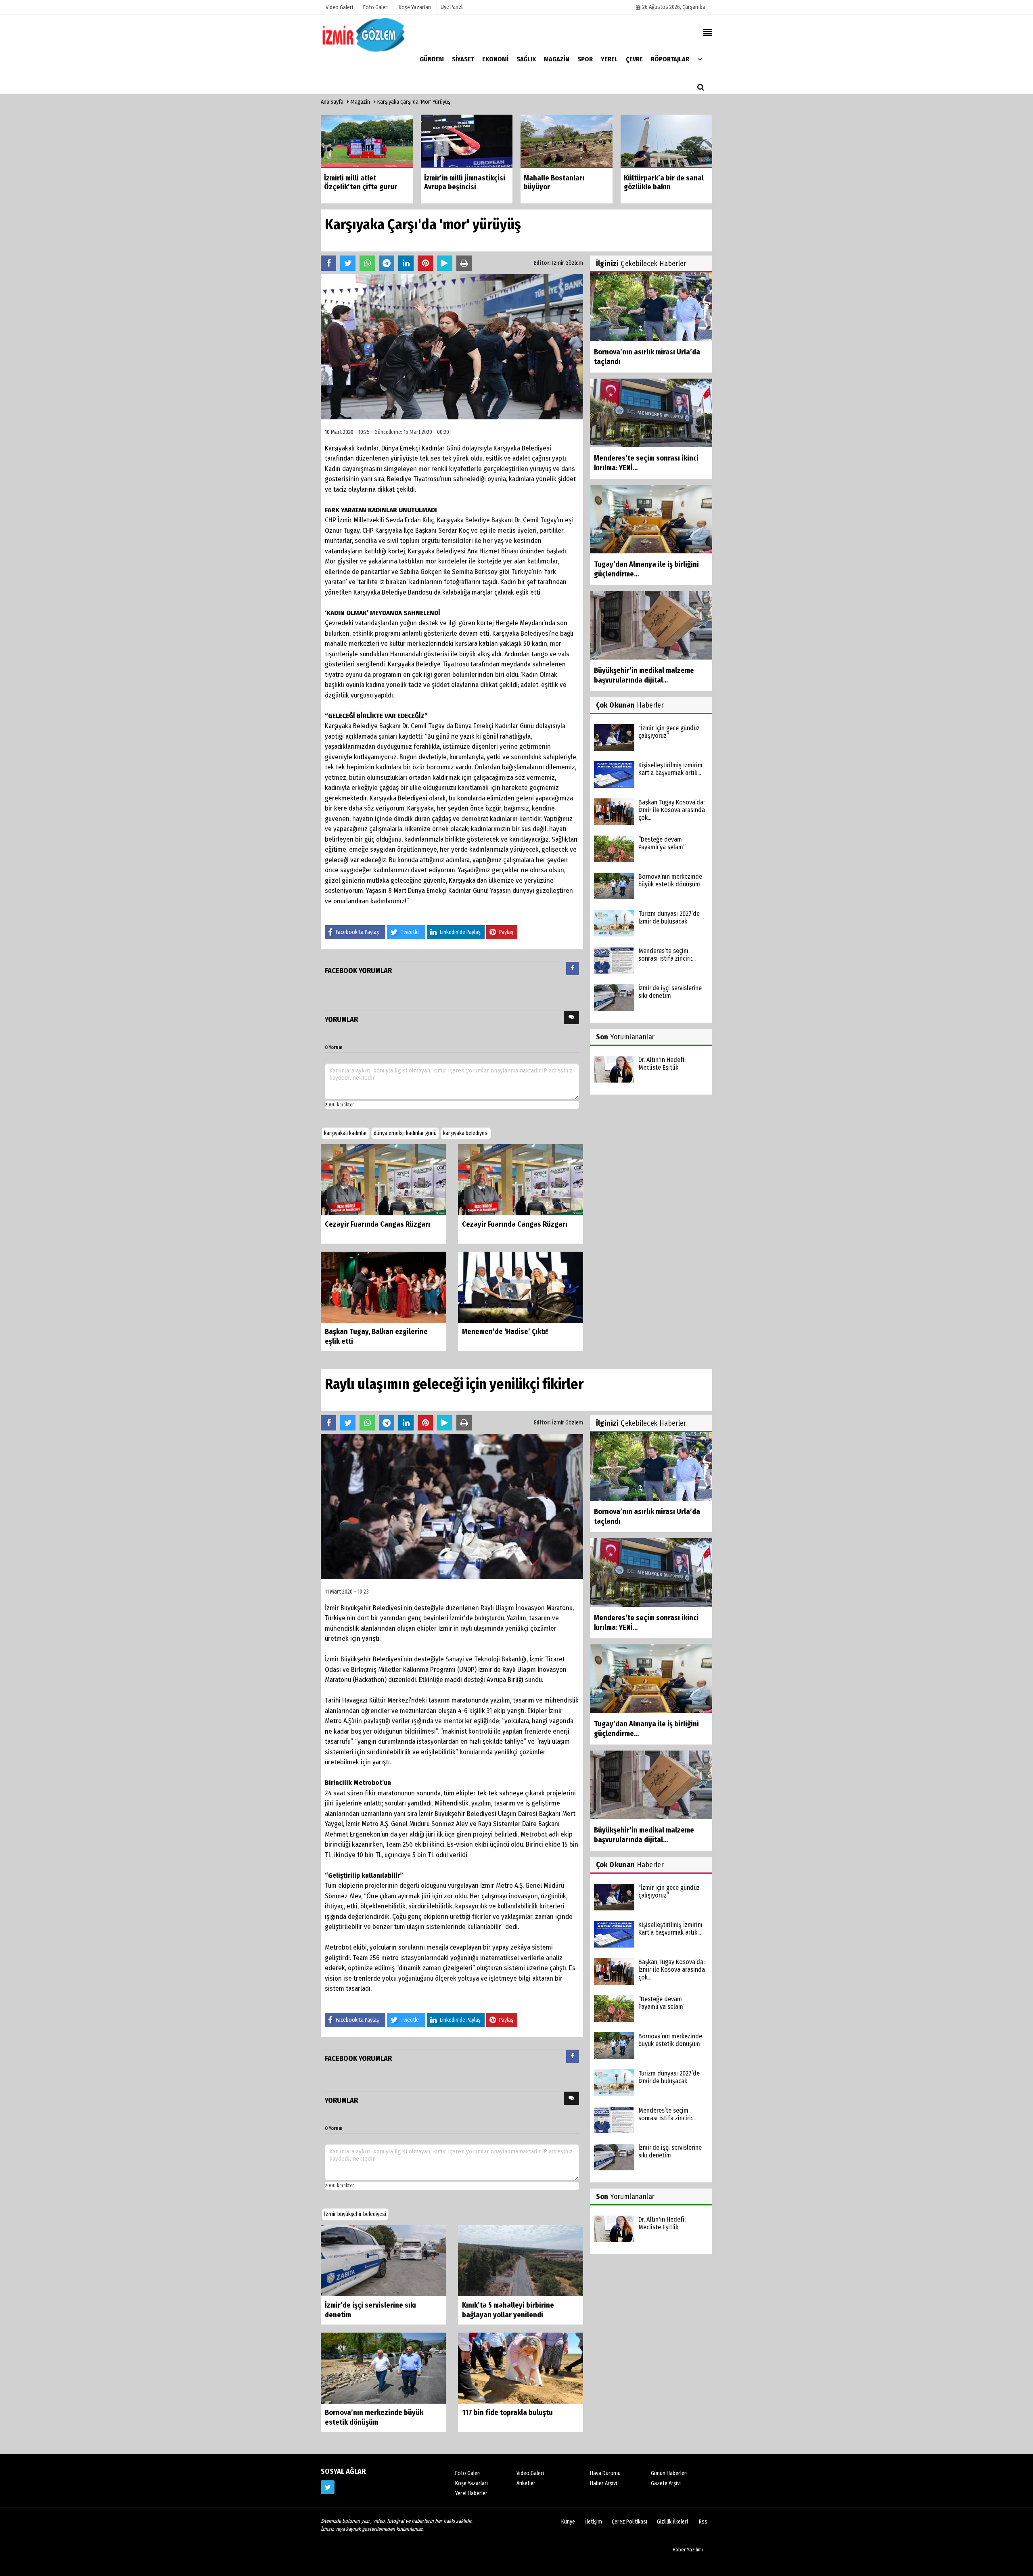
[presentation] (573, 969)
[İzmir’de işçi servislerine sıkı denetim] (383, 2260)
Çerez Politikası (629, 2522)
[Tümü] (700, 59)
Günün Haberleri (669, 2473)
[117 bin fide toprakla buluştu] (521, 2368)
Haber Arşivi (603, 2483)
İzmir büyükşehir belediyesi (355, 2214)
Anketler (526, 2483)
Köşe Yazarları (472, 2483)
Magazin (360, 102)
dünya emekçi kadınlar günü (405, 1133)
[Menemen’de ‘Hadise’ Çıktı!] (521, 1287)
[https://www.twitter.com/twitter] (328, 2487)
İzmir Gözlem (568, 263)
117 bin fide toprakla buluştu (507, 2413)
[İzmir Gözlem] (365, 35)
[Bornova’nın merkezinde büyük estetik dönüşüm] (383, 2368)
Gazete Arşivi (666, 2483)
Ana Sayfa (332, 102)
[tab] (573, 970)
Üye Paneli (452, 7)
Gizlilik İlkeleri (672, 2522)
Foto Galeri (468, 2473)
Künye (568, 2522)
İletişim (594, 2522)
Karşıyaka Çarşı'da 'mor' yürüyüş (414, 102)
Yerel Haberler (471, 2493)
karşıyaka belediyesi (466, 1133)
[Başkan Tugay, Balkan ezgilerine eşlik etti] (383, 1287)
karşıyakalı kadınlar (346, 1133)
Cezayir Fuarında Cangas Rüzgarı (377, 1224)
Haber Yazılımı (688, 2550)
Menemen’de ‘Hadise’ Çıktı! (505, 1332)
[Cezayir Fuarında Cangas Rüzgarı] (383, 1180)
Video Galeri (530, 2473)
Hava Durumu (605, 2473)
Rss (703, 2522)
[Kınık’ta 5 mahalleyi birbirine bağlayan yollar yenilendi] (521, 2260)
